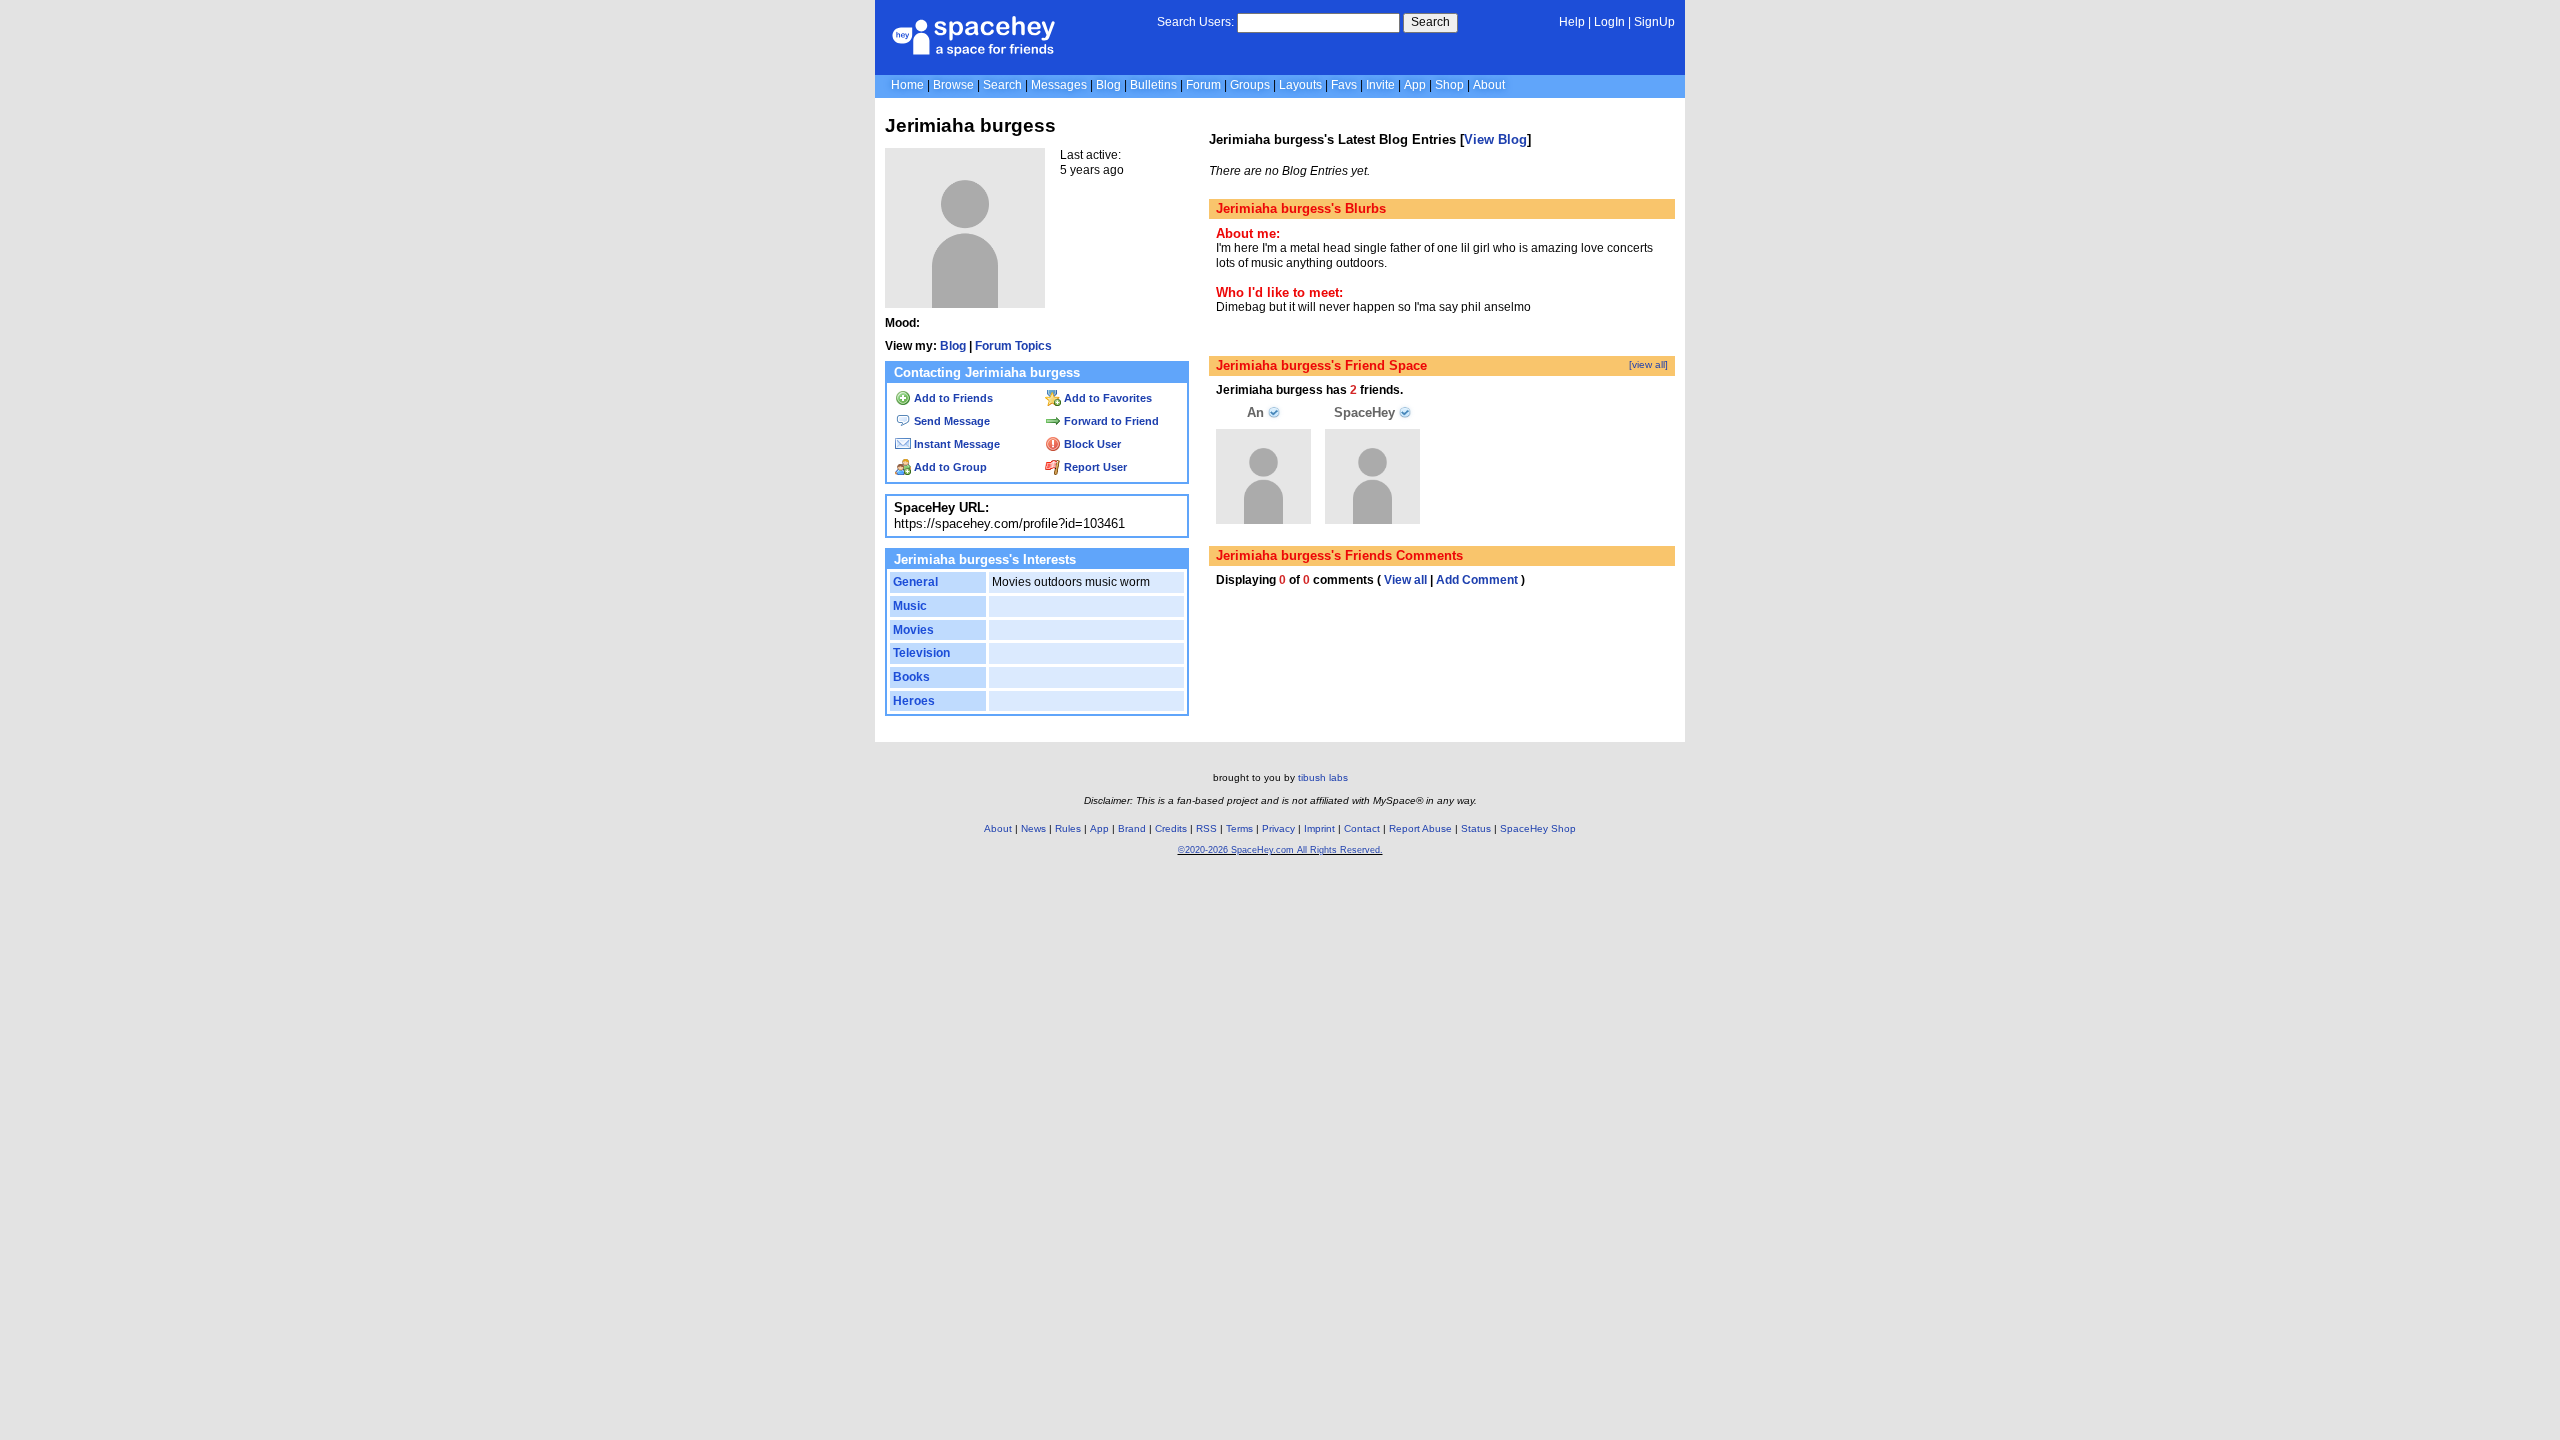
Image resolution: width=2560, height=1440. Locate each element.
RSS (1206, 828)
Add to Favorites (1106, 398)
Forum (1203, 85)
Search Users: (1195, 22)
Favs (1344, 85)
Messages (1059, 85)
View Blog (1495, 139)
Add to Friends (952, 398)
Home (907, 85)
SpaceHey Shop (1538, 828)
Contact (1362, 828)
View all (1405, 580)
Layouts (1300, 85)
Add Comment (1477, 580)
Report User (1094, 467)
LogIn (1609, 22)
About (1489, 85)
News (1033, 828)
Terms (1239, 828)
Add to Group (949, 467)
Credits (1171, 828)
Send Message (950, 421)
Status (1476, 828)
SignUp (1654, 22)
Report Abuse (1420, 828)
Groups (1250, 85)
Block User (1091, 444)
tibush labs (1323, 777)
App (1415, 85)
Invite (1380, 85)
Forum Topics (1013, 346)
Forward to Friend (1110, 421)
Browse (953, 85)
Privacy (1278, 828)
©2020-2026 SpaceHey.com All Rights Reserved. (1280, 850)
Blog (1108, 85)
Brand (1132, 828)
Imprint (1319, 828)
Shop (1449, 85)
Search (1430, 22)
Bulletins (1153, 85)
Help (1572, 22)
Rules (1068, 828)
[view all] (1648, 364)
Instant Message (955, 444)
